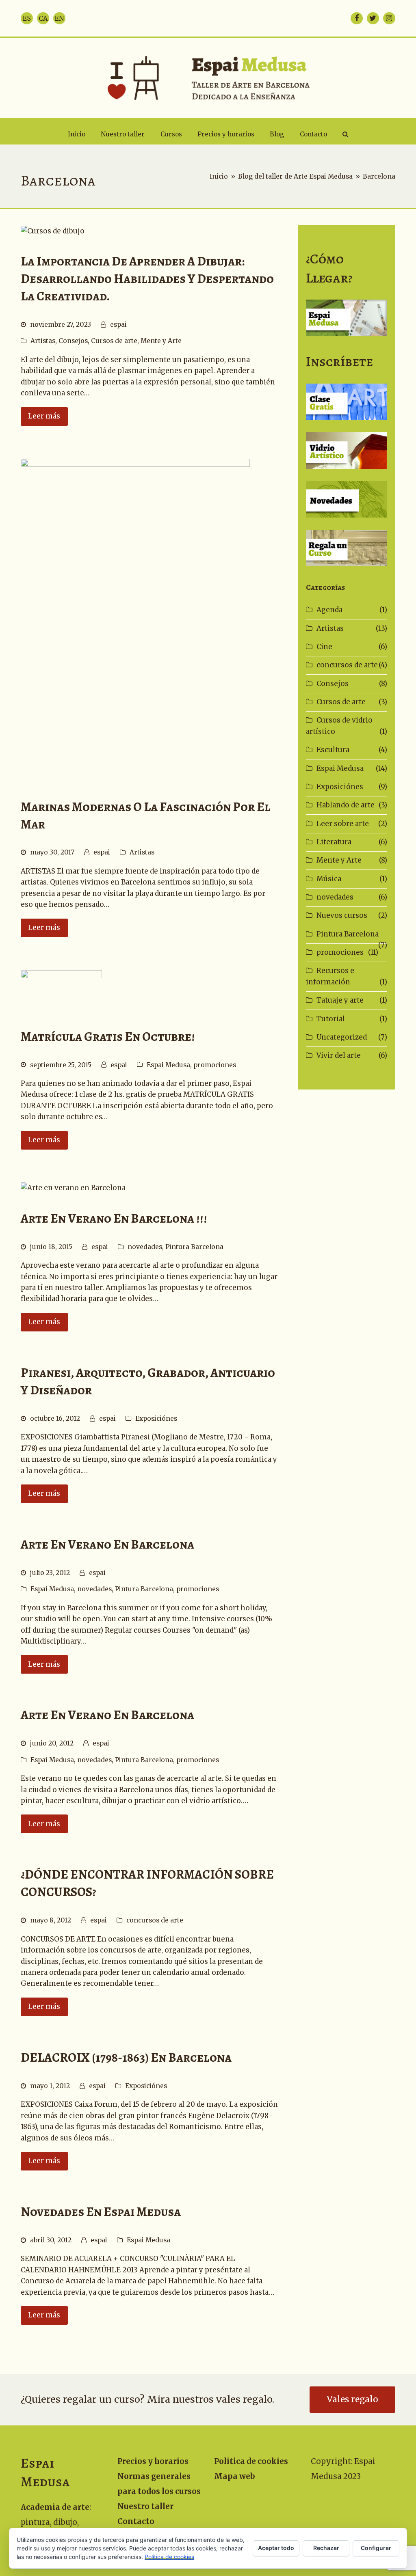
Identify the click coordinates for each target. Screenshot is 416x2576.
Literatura (334, 842)
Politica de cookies (251, 2461)
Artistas (43, 341)
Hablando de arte (346, 805)
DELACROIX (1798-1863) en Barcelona (126, 2057)
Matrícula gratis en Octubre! (108, 1037)
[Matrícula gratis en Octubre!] (61, 990)
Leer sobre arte (343, 824)
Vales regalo (352, 2399)
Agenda (329, 610)
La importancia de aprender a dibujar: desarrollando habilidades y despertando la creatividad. (147, 279)
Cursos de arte (114, 341)
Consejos (73, 341)
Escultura (333, 750)
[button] (345, 134)
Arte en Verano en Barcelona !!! (114, 1218)
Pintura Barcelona (194, 1247)
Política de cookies (169, 2557)
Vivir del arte (339, 1055)
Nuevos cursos (342, 915)
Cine (324, 647)
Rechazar (326, 2548)
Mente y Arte (161, 341)
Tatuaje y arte (340, 1000)
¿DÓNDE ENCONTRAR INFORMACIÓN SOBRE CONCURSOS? (147, 1883)
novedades (145, 1247)
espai (118, 325)
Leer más (44, 416)
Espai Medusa (168, 1065)
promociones (215, 1065)
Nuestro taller (145, 2506)
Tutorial (331, 1019)
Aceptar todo (276, 2548)
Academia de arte (55, 2507)
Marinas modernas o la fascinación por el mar (146, 816)
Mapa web (235, 2476)
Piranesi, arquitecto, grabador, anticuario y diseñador (148, 1381)
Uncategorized (342, 1037)
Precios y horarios (153, 2461)
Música (329, 879)
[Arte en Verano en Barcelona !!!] (73, 1188)
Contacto (136, 2521)
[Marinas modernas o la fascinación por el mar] (135, 620)
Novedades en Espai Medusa (101, 2212)
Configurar (376, 2548)
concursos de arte (155, 1920)
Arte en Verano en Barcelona (107, 1544)
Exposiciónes (156, 1419)
